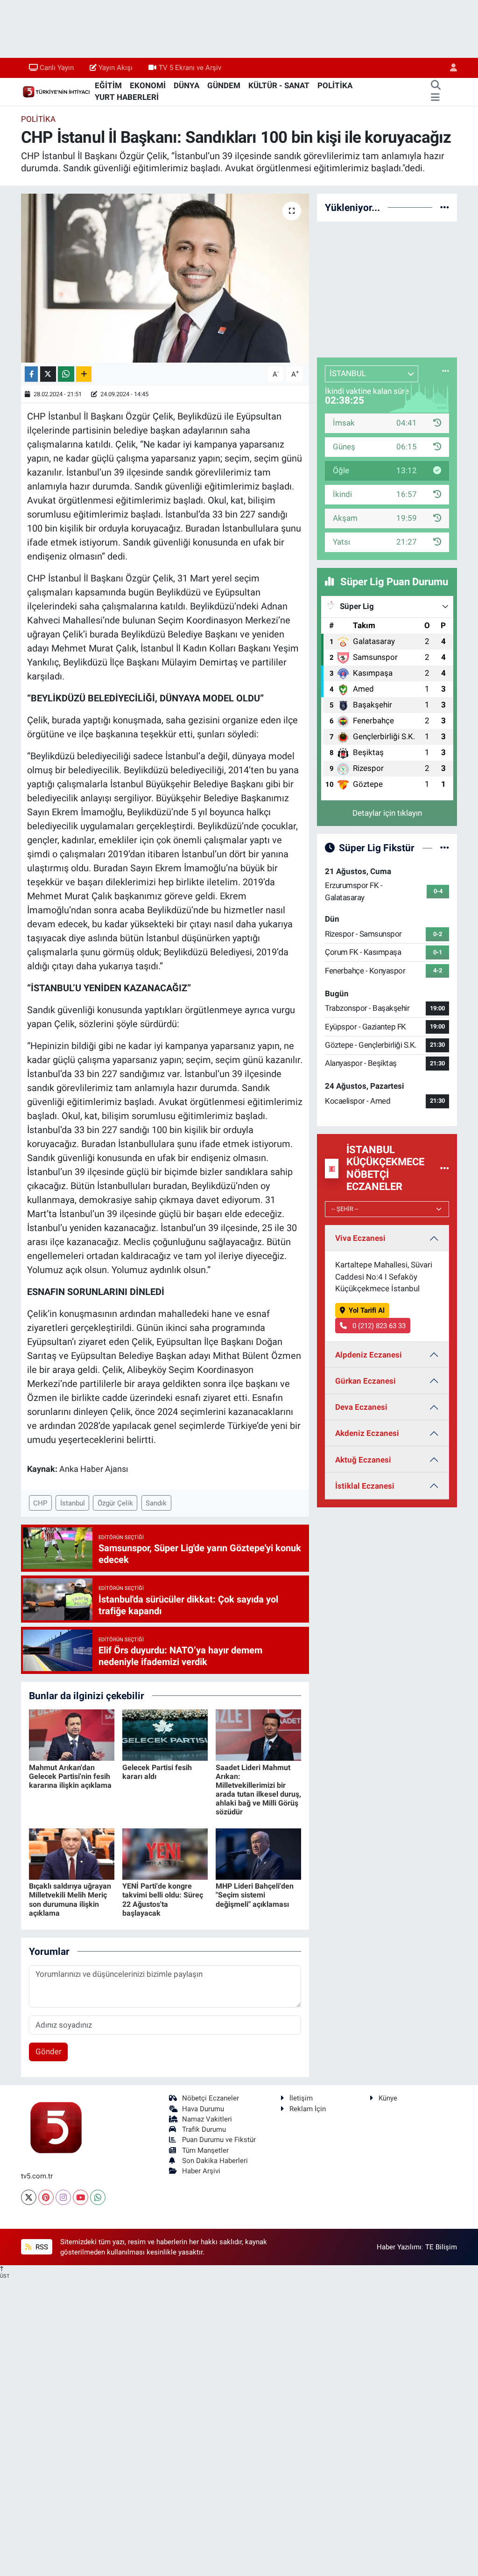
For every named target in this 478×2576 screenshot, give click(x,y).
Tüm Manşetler (205, 2150)
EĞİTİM (108, 85)
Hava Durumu (203, 2109)
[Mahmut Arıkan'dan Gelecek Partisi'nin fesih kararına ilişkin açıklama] (72, 1735)
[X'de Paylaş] (48, 374)
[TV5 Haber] (56, 91)
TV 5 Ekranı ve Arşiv (190, 68)
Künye (388, 2098)
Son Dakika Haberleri (215, 2161)
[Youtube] (81, 2197)
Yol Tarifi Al (367, 1310)
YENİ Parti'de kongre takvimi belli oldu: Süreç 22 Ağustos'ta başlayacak (163, 1900)
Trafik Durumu (204, 2129)
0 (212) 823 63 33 (378, 1326)
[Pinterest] (46, 2197)
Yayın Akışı (116, 68)
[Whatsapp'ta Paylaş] (66, 374)
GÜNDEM (224, 85)
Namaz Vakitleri (207, 2119)
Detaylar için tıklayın (387, 813)
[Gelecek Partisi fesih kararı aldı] (165, 1735)
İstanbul (73, 1503)
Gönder (49, 2051)
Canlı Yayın (57, 68)
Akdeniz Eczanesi (367, 1433)
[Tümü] (445, 207)
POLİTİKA (335, 85)
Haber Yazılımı (399, 2247)
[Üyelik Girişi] (450, 68)
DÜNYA (186, 85)
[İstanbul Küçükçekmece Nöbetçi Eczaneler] (445, 1168)
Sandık (156, 1503)
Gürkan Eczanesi (366, 1381)
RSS (41, 2247)
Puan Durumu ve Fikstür (219, 2140)
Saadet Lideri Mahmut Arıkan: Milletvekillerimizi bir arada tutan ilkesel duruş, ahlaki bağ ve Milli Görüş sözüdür (258, 1790)
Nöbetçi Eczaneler (211, 2098)
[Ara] (436, 86)
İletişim (301, 2098)
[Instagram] (63, 2197)
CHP (40, 1503)
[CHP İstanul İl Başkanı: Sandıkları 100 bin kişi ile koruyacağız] (165, 278)
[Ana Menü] (435, 98)
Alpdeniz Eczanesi (369, 1355)
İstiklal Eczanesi (365, 1486)
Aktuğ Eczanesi (363, 1460)
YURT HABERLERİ (127, 97)
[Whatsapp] (98, 2197)
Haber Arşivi (201, 2171)
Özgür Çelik (115, 1503)
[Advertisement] (387, 288)
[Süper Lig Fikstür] (445, 847)
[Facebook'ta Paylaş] (31, 374)
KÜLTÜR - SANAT (279, 85)
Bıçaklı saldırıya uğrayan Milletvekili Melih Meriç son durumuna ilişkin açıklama (70, 1900)
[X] (29, 2197)
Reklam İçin (308, 2109)
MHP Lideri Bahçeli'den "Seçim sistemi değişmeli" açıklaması (255, 1895)
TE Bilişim (441, 2247)
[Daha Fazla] (84, 374)
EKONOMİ (148, 85)
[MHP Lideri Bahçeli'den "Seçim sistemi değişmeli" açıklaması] (258, 1854)
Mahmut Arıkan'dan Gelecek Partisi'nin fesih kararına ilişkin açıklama (70, 1776)
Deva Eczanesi (361, 1407)
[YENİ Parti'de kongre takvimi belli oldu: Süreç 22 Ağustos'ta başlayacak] (165, 1854)
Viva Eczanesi (360, 1238)
